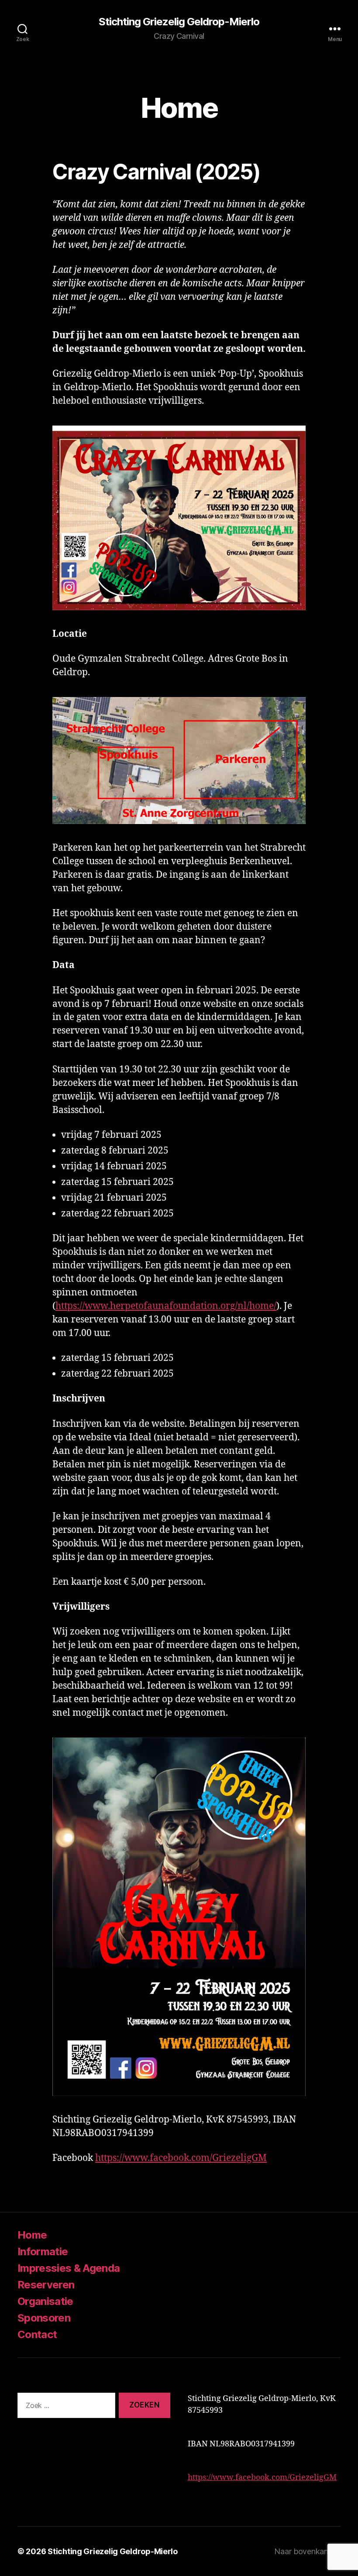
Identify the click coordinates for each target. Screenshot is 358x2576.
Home (32, 2235)
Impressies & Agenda (69, 2268)
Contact (37, 2334)
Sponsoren (44, 2318)
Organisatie (45, 2301)
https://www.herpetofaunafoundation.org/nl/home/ (166, 1306)
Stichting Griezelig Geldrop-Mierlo (179, 22)
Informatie (43, 2251)
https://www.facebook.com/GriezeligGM (181, 2158)
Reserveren (46, 2285)
